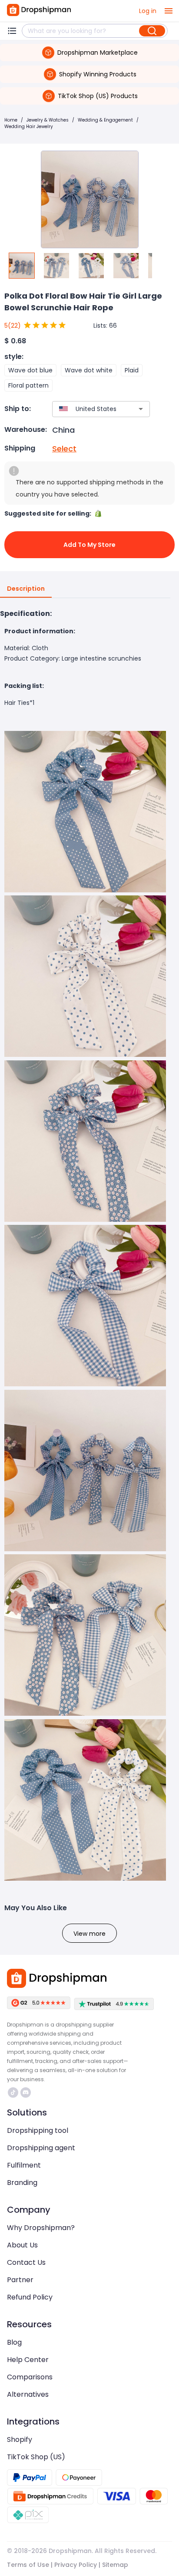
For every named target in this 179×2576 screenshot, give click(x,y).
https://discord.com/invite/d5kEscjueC (27, 2092)
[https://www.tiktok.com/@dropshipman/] (13, 2092)
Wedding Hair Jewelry (29, 127)
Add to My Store (89, 545)
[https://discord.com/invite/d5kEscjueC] (26, 2092)
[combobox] (88, 409)
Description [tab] (26, 589)
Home (11, 120)
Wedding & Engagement (105, 120)
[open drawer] (169, 11)
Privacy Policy (76, 2565)
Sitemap (115, 2565)
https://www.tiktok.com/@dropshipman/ (14, 2092)
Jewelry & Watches (48, 120)
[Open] (141, 409)
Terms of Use (28, 2565)
